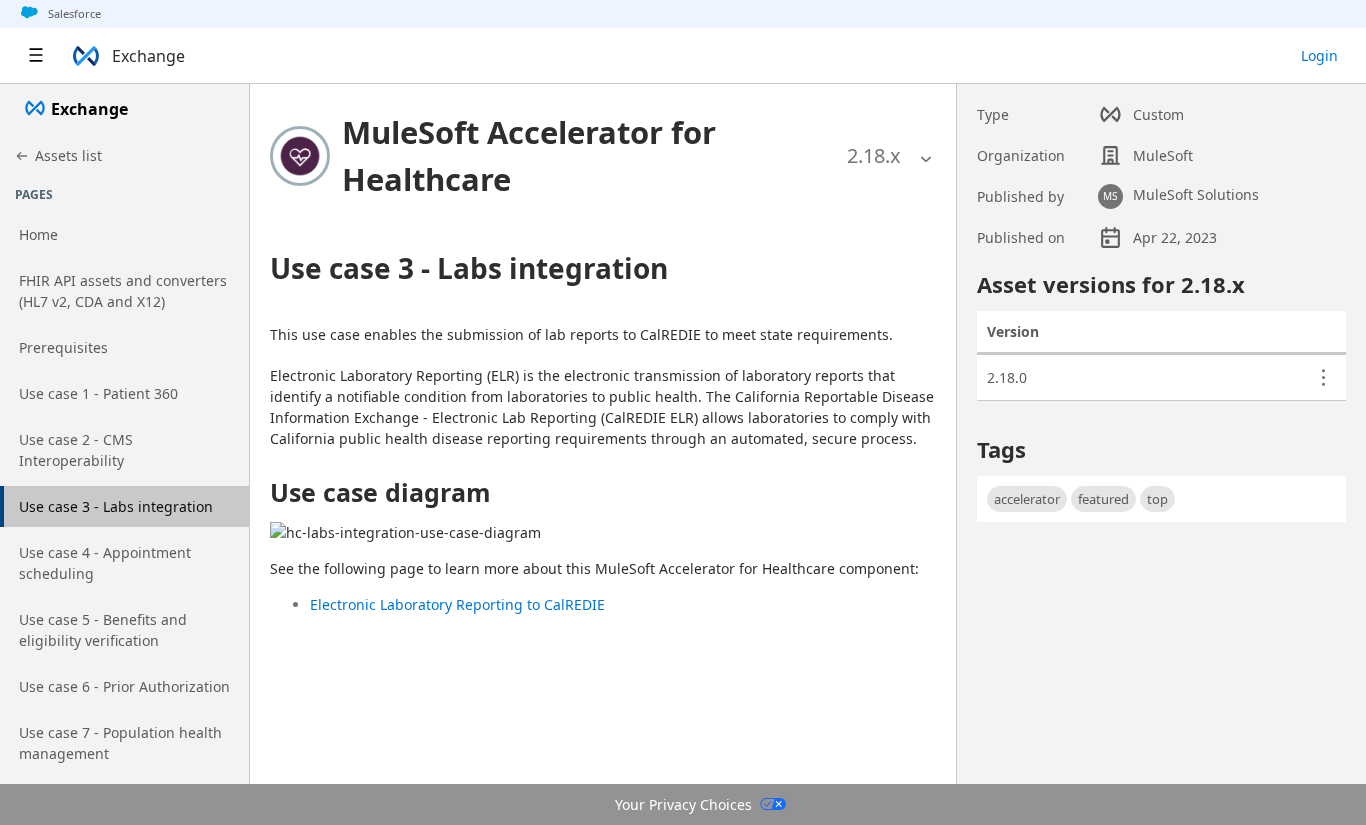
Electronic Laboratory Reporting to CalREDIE (457, 604)
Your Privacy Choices (683, 804)
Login (1319, 55)
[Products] (36, 56)
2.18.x (874, 155)
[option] (874, 156)
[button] (589, 155)
